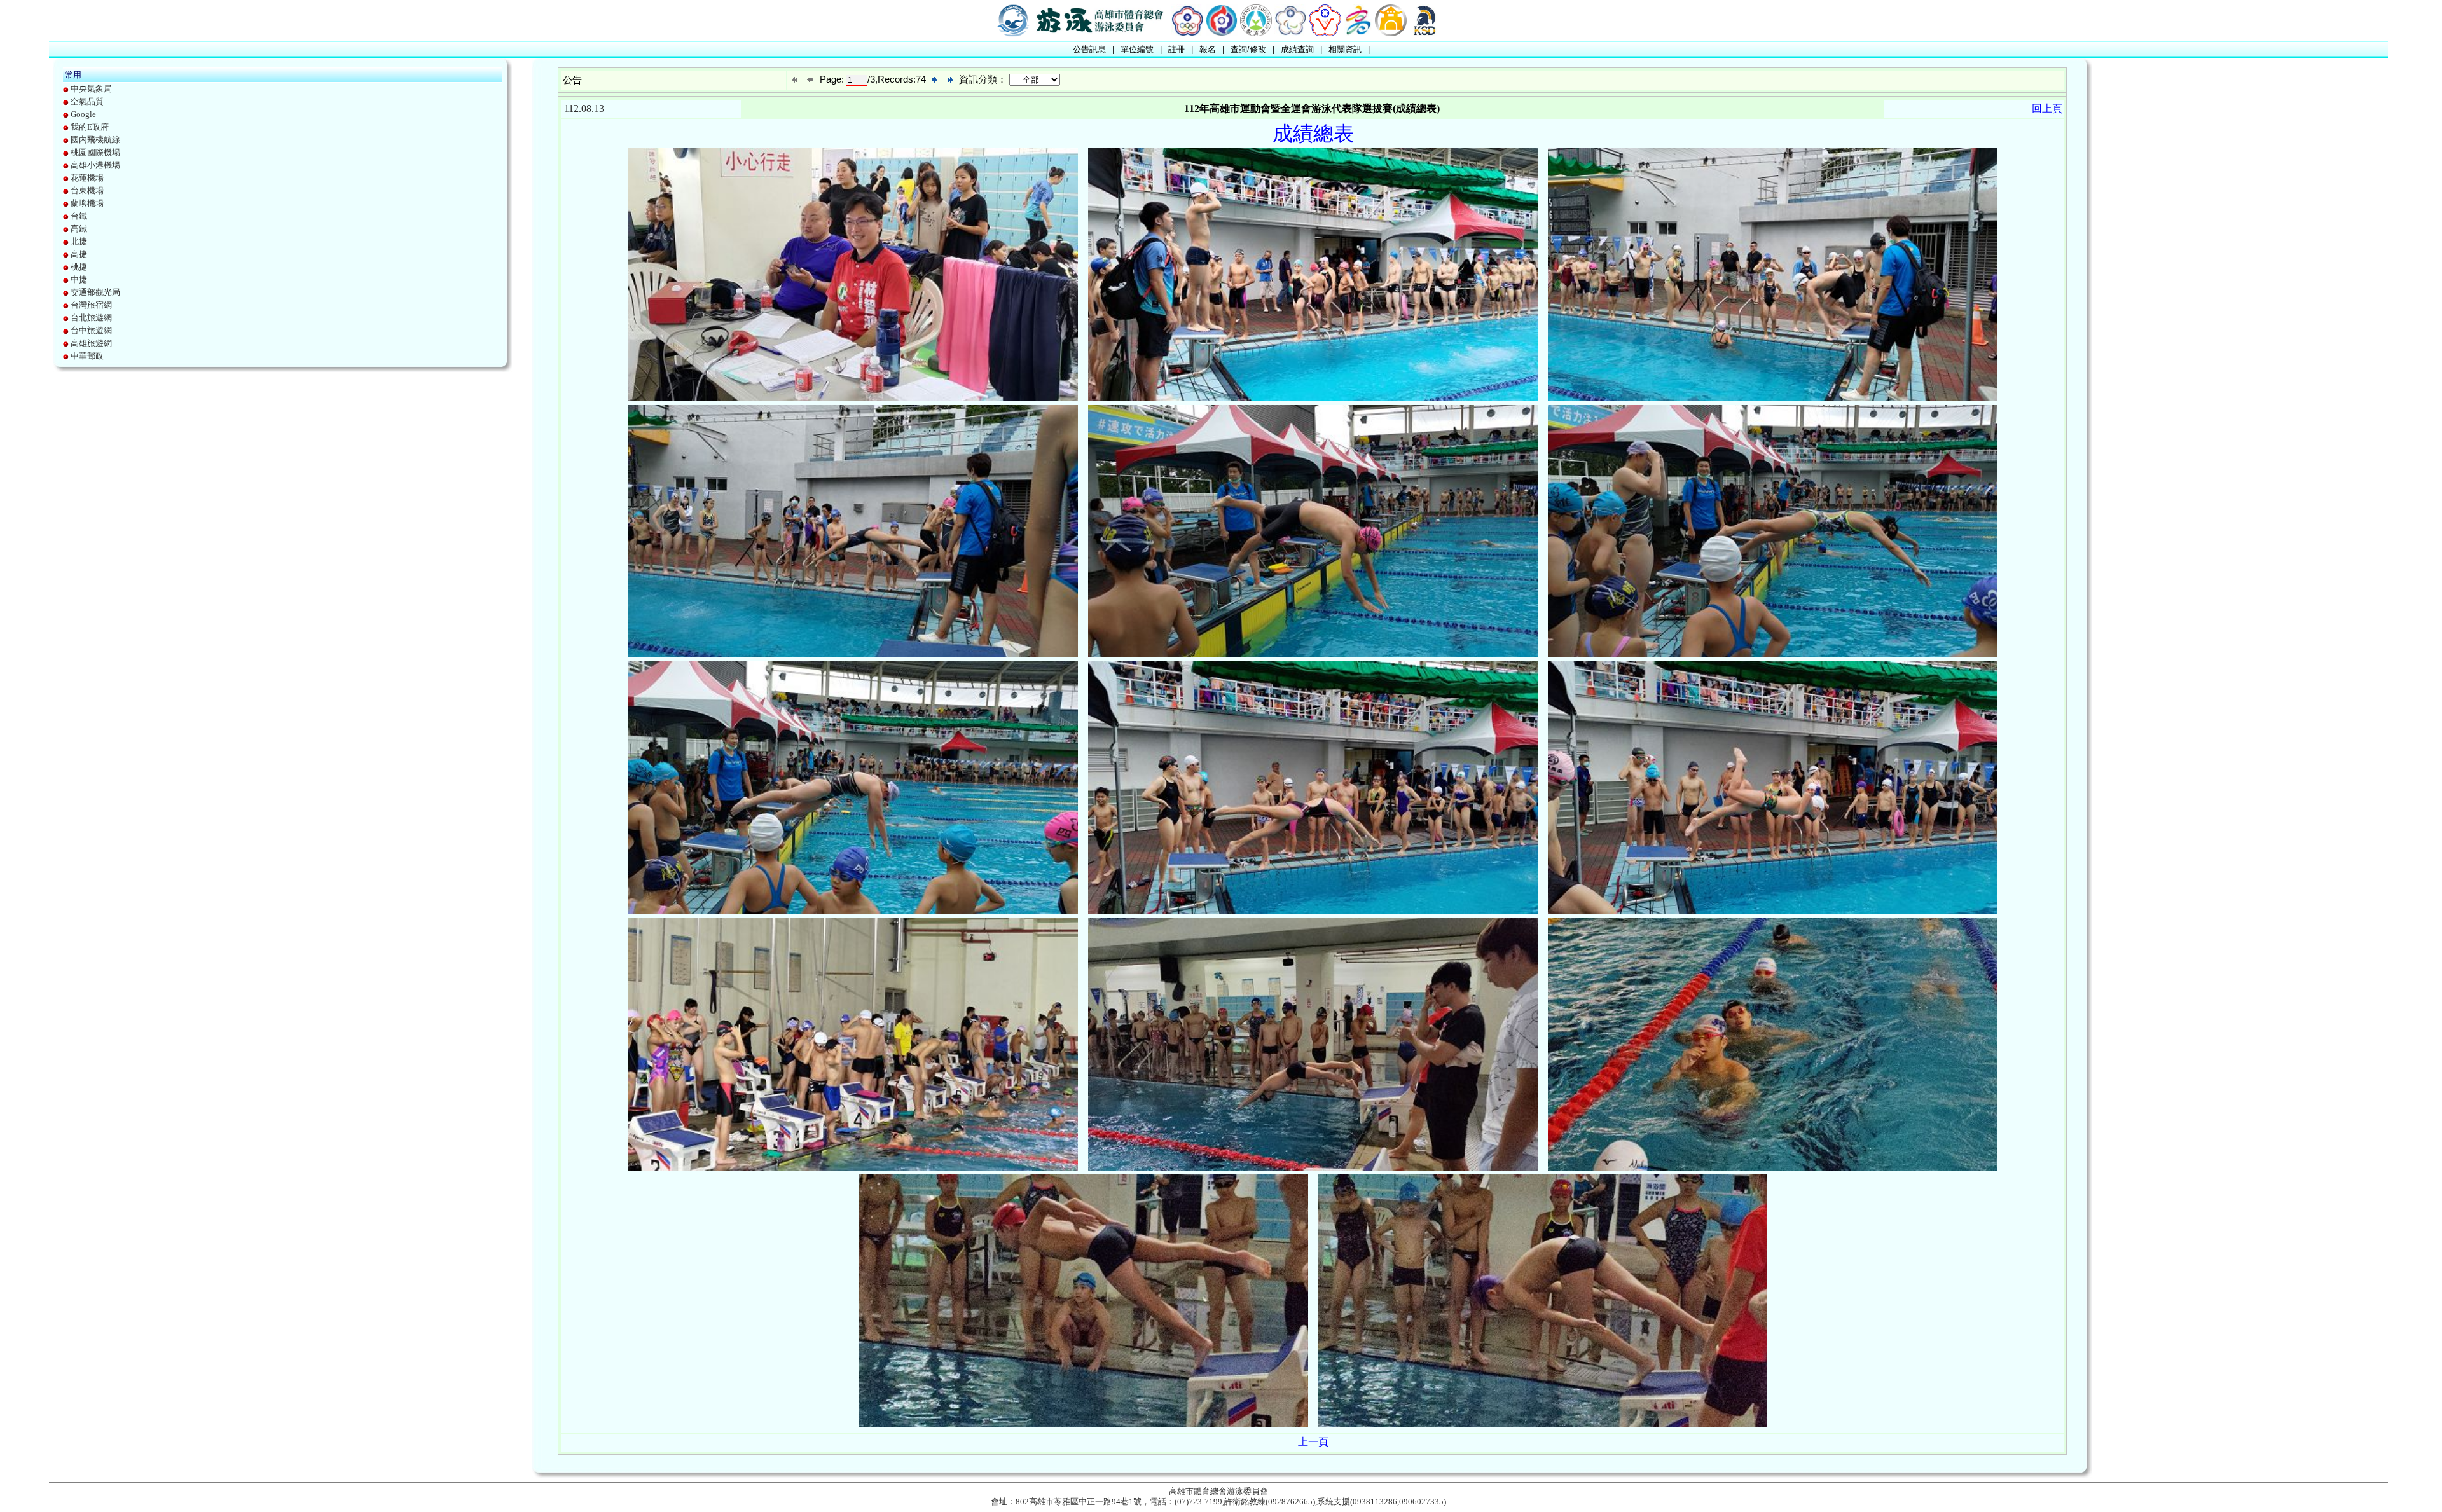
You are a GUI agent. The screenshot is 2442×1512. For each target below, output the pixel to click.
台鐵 (79, 216)
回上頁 (2047, 108)
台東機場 (87, 190)
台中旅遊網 (91, 330)
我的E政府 (90, 127)
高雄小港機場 (95, 165)
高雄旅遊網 (91, 343)
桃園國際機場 (95, 152)
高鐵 (79, 229)
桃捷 (79, 267)
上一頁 (1313, 1442)
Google (83, 114)
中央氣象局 (91, 89)
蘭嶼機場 (87, 203)
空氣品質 (87, 101)
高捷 (79, 254)
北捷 (79, 241)
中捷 (79, 279)
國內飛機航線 (95, 140)
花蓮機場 (87, 178)
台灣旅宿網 (91, 305)
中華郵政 (87, 356)
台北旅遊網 (91, 318)
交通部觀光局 (95, 292)
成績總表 (1313, 134)
